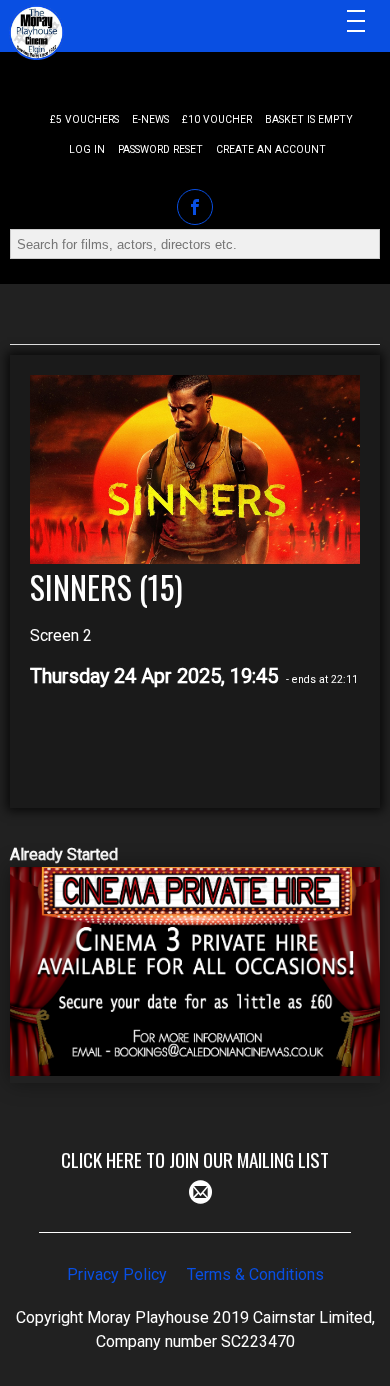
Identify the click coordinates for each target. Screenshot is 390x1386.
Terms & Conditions (255, 1274)
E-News (150, 119)
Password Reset (160, 149)
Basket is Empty (309, 119)
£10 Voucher (217, 119)
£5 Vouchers (84, 119)
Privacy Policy (117, 1274)
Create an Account (271, 149)
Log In (87, 149)
